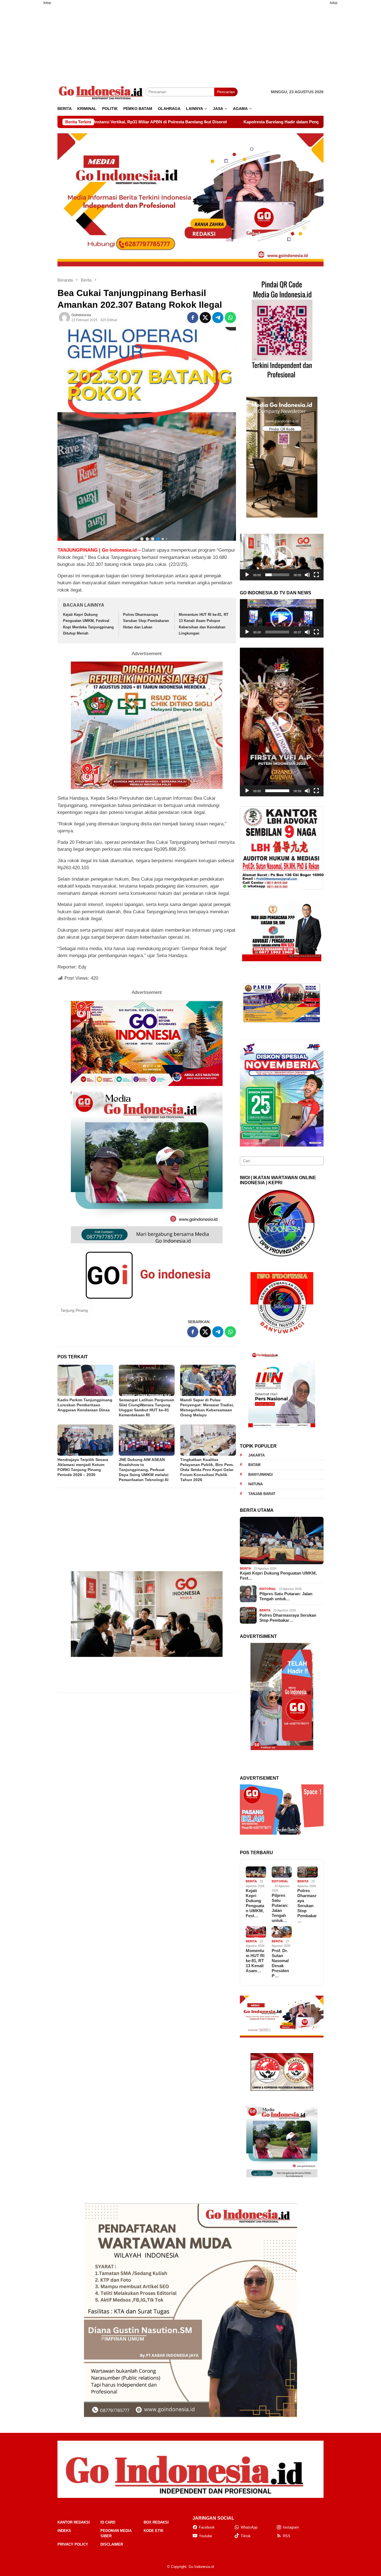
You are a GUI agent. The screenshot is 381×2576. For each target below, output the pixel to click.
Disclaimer (112, 2544)
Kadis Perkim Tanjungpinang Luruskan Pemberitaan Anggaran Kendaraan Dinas (85, 1405)
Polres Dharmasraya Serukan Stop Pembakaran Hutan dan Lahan (146, 621)
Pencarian (226, 92)
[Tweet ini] (205, 318)
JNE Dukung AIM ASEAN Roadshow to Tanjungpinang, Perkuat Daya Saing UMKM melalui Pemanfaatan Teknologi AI (144, 1470)
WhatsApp (249, 2527)
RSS (287, 2536)
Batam (254, 1465)
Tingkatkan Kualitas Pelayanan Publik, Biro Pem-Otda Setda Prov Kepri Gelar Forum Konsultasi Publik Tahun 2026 (207, 1470)
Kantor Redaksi (74, 2522)
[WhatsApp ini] (230, 318)
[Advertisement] (30, 93)
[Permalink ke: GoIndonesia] (64, 318)
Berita (245, 1568)
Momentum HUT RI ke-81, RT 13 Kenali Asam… (255, 1961)
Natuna (255, 1484)
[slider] (277, 575)
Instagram (291, 2527)
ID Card (108, 2522)
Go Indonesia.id (201, 2567)
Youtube (205, 2536)
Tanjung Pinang (74, 1310)
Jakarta (256, 1455)
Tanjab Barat (262, 1494)
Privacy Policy (73, 2544)
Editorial (268, 1589)
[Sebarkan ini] (193, 318)
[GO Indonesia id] (101, 92)
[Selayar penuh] (316, 575)
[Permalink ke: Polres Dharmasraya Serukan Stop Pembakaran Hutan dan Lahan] (308, 1872)
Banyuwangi (261, 1475)
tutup (47, 3)
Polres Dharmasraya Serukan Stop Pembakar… (288, 1618)
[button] (282, 557)
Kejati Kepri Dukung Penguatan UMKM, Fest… (278, 1576)
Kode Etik (154, 2531)
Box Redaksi (156, 2522)
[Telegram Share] (218, 318)
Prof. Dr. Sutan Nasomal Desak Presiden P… (280, 1963)
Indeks (64, 2531)
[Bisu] (307, 575)
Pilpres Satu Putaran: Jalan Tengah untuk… (286, 1596)
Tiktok (246, 2536)
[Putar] (247, 575)
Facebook (207, 2527)
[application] (282, 557)
